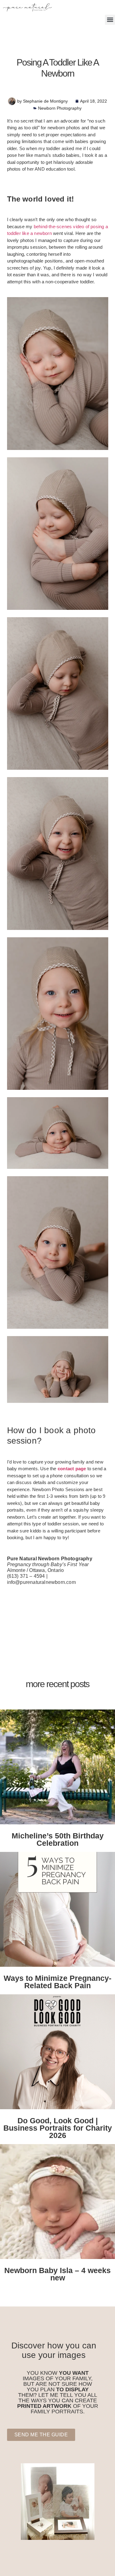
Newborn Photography (60, 108)
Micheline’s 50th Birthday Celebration (58, 1839)
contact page (72, 1469)
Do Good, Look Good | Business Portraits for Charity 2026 (58, 2128)
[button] (110, 20)
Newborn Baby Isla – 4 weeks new (57, 2274)
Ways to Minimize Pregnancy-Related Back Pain (57, 1982)
